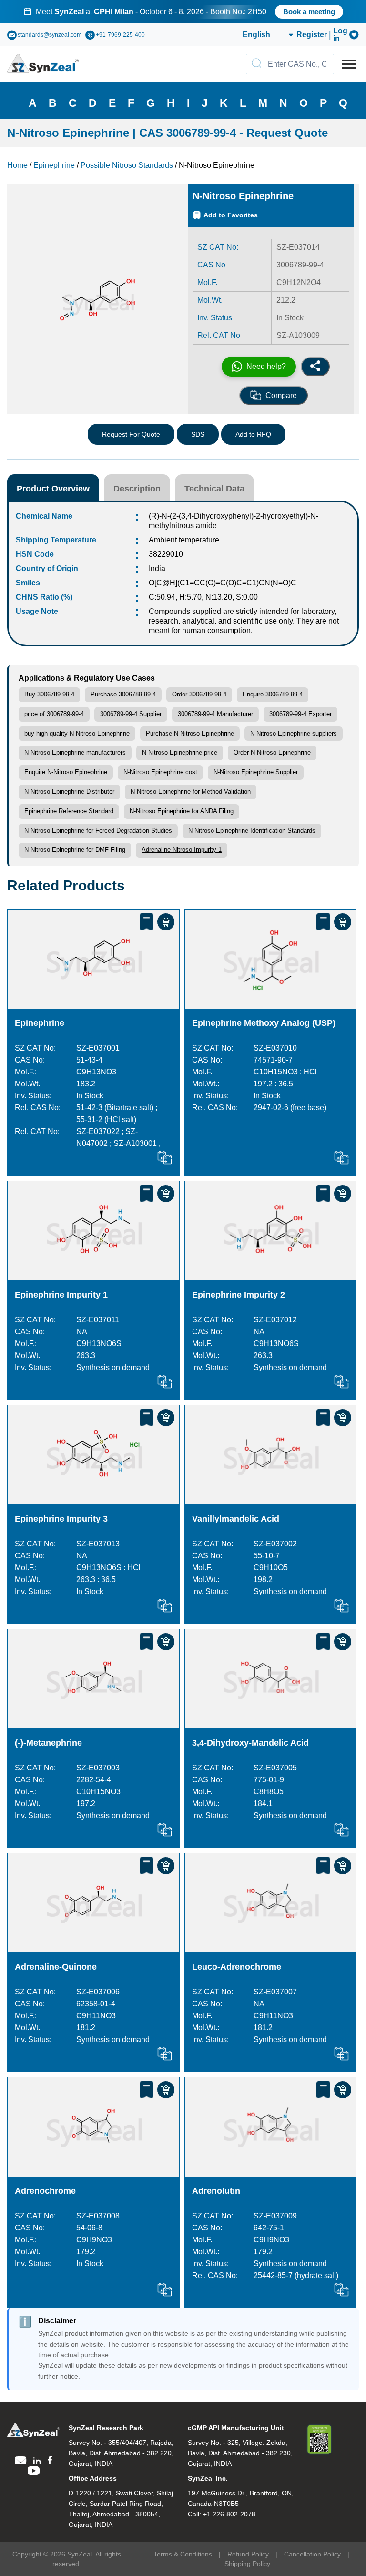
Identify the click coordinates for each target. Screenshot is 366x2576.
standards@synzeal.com (50, 35)
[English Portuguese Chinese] (257, 35)
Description (137, 489)
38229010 (166, 554)
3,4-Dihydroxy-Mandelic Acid (250, 1743)
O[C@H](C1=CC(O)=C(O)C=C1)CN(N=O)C (223, 583)
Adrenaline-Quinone (56, 1967)
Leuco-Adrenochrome (237, 1967)
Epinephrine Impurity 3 (61, 1519)
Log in (340, 35)
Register (312, 35)
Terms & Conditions (183, 2554)
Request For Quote (131, 434)
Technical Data (214, 489)
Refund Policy (248, 2554)
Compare (281, 395)
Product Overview (53, 489)
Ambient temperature (184, 540)
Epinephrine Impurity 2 (239, 1295)
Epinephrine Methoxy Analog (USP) (264, 1023)
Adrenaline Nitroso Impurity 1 (182, 850)
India (157, 568)
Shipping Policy (247, 2564)
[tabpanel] (183, 12)
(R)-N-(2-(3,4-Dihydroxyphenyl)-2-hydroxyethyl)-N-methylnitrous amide (234, 521)
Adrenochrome (45, 2191)
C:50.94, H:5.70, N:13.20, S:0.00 (203, 597)
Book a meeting (309, 12)
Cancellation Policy (312, 2554)
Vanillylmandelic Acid (236, 1519)
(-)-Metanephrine (48, 1743)
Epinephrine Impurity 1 (61, 1295)
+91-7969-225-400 (120, 35)
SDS (198, 434)
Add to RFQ (253, 434)
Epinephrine (40, 1023)
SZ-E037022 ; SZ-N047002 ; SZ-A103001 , (118, 1137)
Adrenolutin (216, 2191)
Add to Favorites (231, 215)
